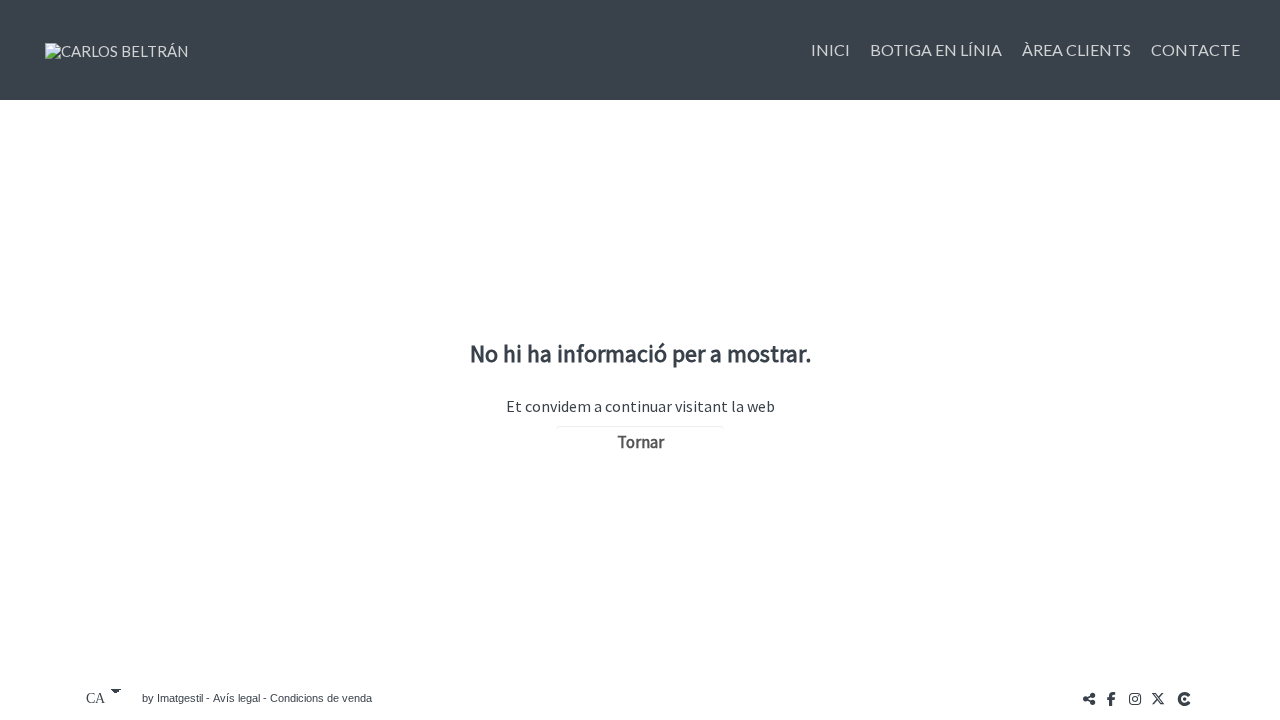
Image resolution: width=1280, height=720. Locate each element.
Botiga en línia (936, 49)
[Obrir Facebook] (1112, 698)
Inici (830, 49)
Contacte (1195, 49)
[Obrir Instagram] (1135, 698)
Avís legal (236, 698)
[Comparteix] (1089, 698)
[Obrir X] (1158, 698)
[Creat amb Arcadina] (1186, 698)
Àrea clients (1076, 49)
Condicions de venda (321, 698)
